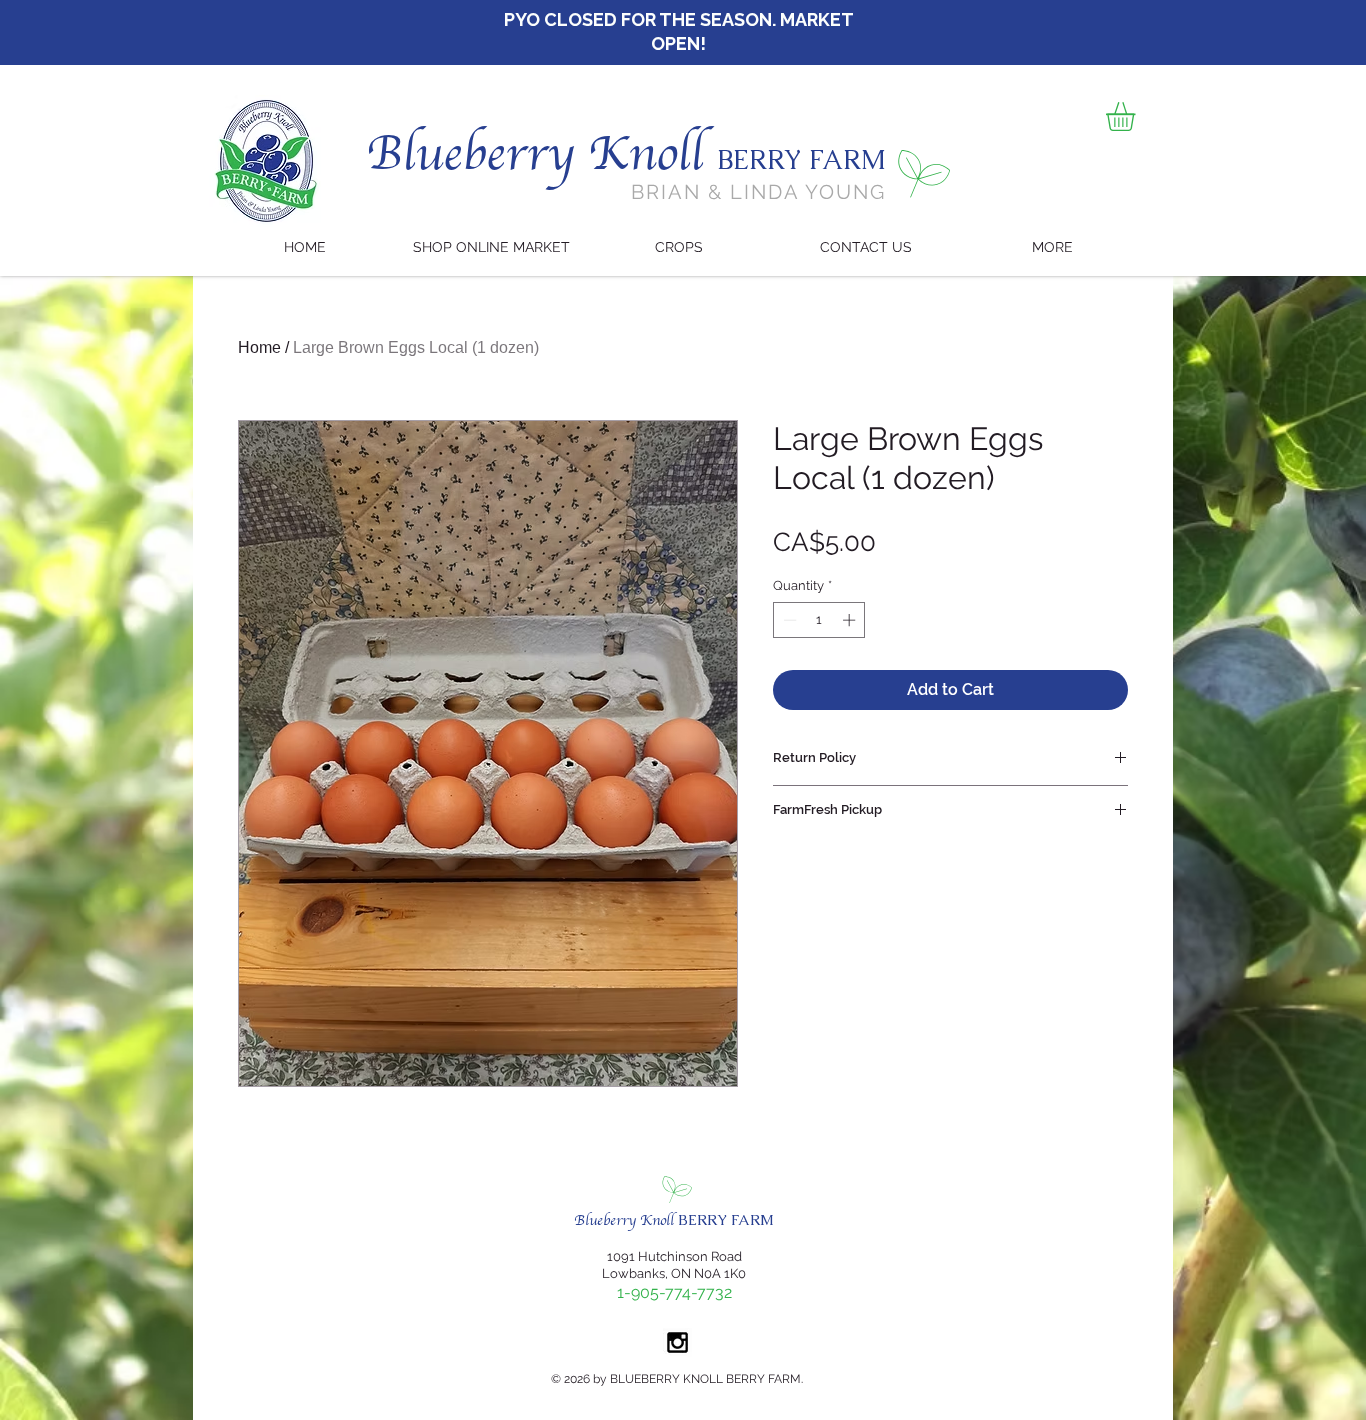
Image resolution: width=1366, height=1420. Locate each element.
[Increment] (851, 620)
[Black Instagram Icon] (677, 1342)
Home (259, 347)
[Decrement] (788, 620)
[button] (1137, 116)
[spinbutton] (819, 620)
